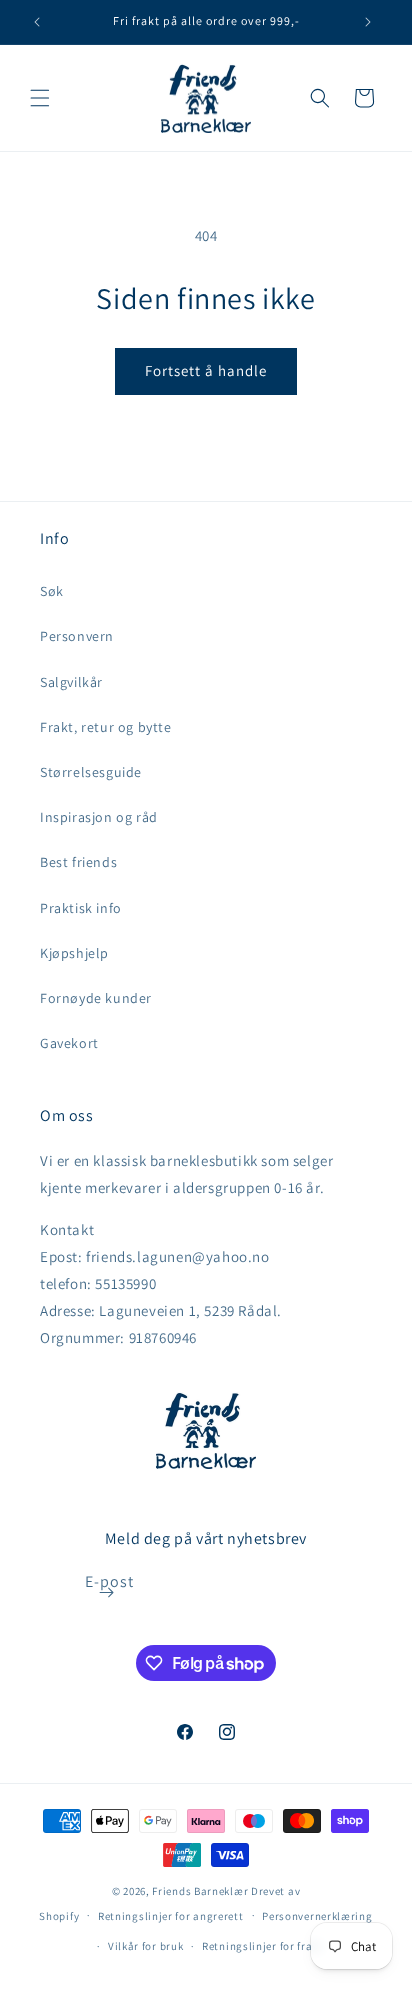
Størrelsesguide (91, 772)
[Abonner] (107, 1592)
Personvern (77, 636)
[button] (40, 98)
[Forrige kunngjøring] (37, 22)
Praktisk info (81, 908)
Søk (52, 591)
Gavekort (69, 1043)
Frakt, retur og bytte (106, 727)
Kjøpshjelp (74, 953)
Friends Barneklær (200, 1891)
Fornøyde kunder (96, 998)
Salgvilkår (71, 682)
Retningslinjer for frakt (262, 1946)
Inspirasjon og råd (99, 817)
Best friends (78, 862)
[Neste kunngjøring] (368, 22)
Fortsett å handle (206, 370)
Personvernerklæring (317, 1916)
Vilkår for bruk (146, 1946)
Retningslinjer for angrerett (171, 1916)
